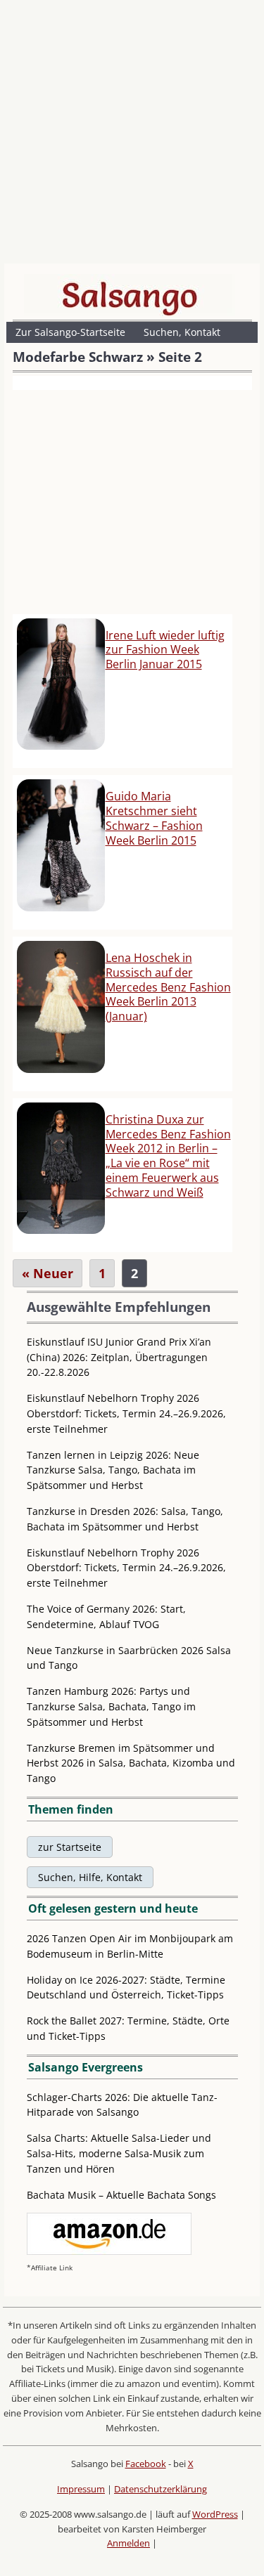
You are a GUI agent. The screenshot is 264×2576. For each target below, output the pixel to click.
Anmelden (128, 2543)
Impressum (81, 2489)
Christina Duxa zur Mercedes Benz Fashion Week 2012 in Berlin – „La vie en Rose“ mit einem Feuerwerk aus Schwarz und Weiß (168, 1156)
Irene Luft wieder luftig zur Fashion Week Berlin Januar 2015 (165, 650)
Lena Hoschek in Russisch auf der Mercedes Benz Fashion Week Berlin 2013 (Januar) (168, 987)
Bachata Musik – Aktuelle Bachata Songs (121, 2195)
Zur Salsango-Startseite (70, 332)
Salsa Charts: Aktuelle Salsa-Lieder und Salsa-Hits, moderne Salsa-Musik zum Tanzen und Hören (119, 2153)
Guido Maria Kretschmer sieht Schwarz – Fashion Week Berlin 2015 (154, 818)
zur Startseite (70, 1847)
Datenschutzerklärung (161, 2489)
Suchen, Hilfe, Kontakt (90, 1877)
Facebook (146, 2464)
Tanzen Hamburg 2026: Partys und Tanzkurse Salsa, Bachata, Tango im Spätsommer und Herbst (111, 1706)
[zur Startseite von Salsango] (130, 295)
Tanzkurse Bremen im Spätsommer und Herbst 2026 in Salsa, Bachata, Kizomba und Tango (131, 1763)
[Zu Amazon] (109, 2251)
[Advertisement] (132, 135)
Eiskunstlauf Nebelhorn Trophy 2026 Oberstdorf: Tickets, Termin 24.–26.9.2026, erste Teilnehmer (126, 1413)
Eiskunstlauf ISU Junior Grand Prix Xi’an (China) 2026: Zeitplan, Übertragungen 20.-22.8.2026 (119, 1357)
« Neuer (48, 1273)
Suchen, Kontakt (182, 332)
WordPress (215, 2514)
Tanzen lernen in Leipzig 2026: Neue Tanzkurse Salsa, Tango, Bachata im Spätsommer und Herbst (113, 1470)
